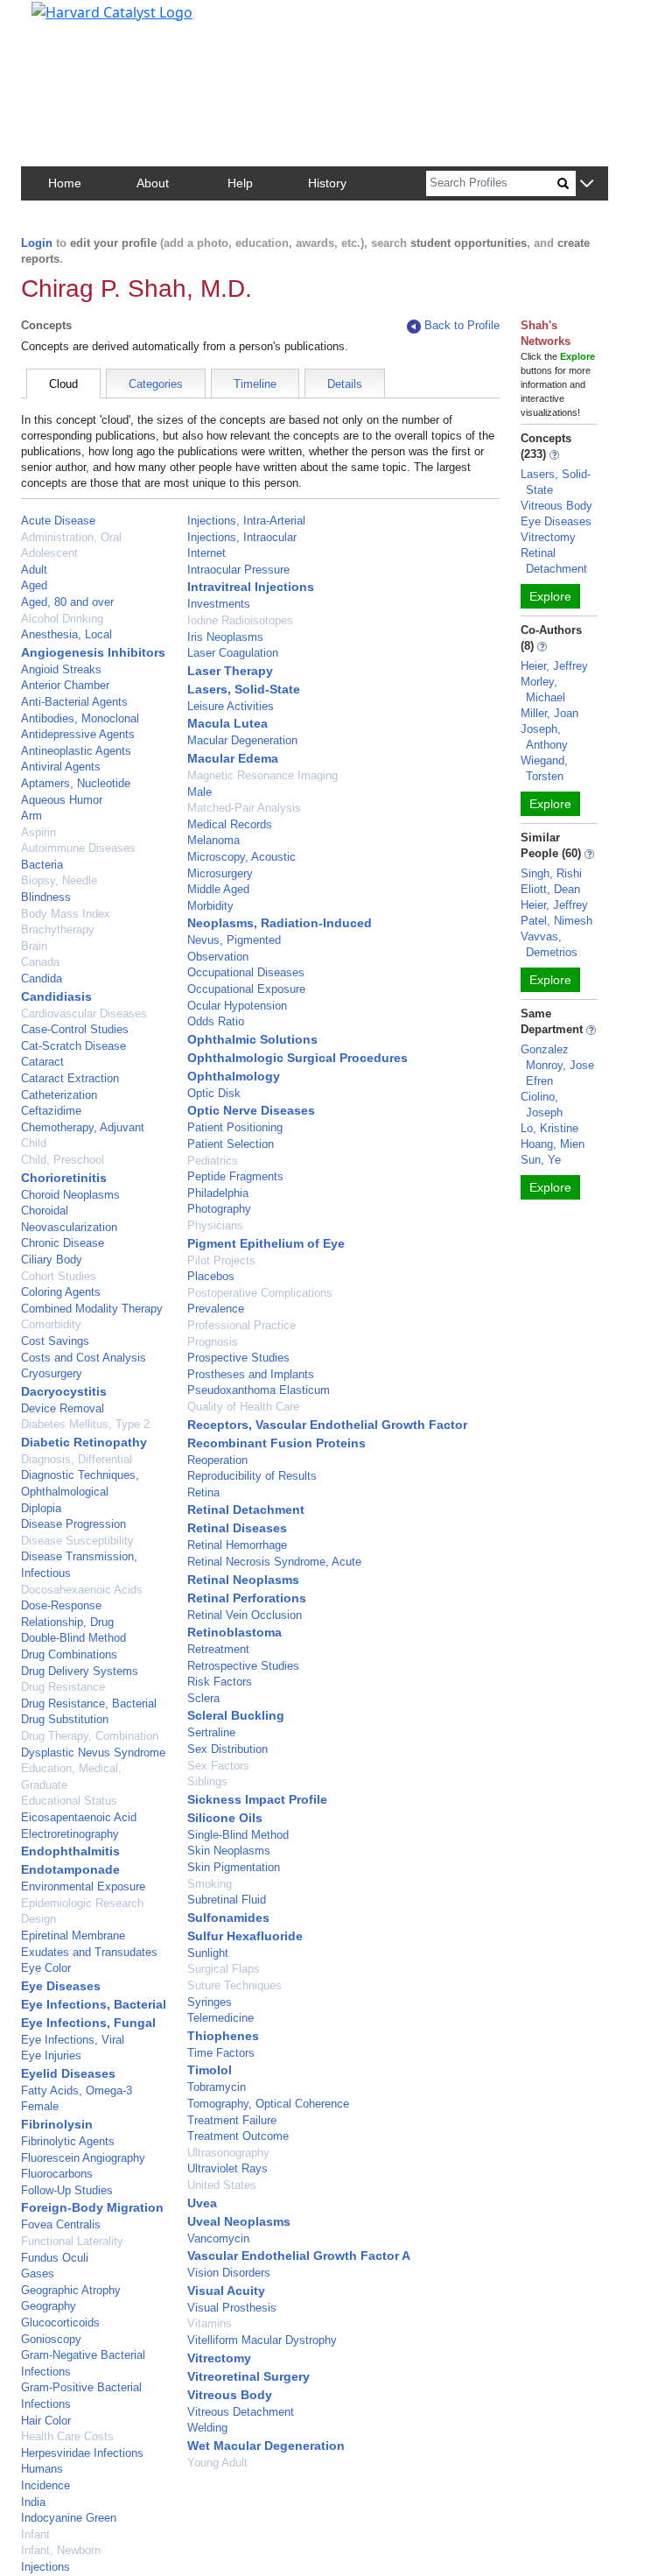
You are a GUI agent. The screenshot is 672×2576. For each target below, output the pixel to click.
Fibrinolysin (57, 2124)
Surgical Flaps (224, 1969)
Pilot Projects (221, 1260)
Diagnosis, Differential (77, 1459)
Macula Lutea (227, 723)
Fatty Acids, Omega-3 (77, 2090)
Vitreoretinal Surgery (248, 2376)
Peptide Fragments (235, 1176)
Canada (40, 962)
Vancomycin (218, 2238)
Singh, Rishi (551, 873)
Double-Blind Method (73, 1638)
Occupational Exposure (246, 989)
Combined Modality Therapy (92, 1309)
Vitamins (210, 2323)
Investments (219, 604)
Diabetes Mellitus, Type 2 (85, 1424)
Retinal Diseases (237, 1528)
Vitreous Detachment (241, 2412)
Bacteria (42, 865)
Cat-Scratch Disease (73, 1046)
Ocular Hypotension (237, 1006)
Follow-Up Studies (67, 2190)
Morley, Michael (543, 690)
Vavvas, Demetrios (549, 944)
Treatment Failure (232, 2120)
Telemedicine (220, 2018)
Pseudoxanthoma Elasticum (259, 1390)
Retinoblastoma (234, 1632)
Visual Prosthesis (232, 2308)
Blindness (46, 897)
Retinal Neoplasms (243, 1580)
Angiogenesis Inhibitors (93, 652)
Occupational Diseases (246, 972)
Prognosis (213, 1342)
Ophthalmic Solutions (252, 1039)
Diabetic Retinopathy (84, 1442)
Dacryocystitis (64, 1391)
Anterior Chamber (65, 685)
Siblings (207, 1781)
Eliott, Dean (550, 889)
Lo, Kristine (549, 1128)
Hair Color (46, 2421)
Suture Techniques (234, 1985)
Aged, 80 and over (67, 602)
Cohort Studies (59, 1276)
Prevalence (216, 1309)
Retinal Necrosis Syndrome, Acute (274, 1562)
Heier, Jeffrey (554, 666)
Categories (156, 384)
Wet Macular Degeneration (266, 2446)
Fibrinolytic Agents (68, 2141)
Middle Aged (218, 889)
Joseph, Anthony (544, 737)
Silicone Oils (225, 1818)
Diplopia (41, 1508)
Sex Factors (218, 1766)
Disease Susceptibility (77, 1541)
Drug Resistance (63, 1687)
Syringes (210, 2002)
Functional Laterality (72, 2241)
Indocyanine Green (69, 2518)
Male (199, 792)
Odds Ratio (216, 1021)
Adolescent (49, 553)
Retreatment (218, 1649)
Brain (34, 946)
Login (37, 243)
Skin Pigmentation (234, 1867)
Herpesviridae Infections (82, 2453)
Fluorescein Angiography (83, 2158)
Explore (550, 596)
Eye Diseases (61, 1986)
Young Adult (217, 2463)
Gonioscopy (51, 2339)
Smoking (210, 1884)
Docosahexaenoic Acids (82, 1590)
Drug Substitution (65, 1719)
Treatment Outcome (238, 2136)
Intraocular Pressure (238, 570)
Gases (38, 2273)
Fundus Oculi (55, 2258)
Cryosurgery (52, 1373)
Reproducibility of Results (252, 1476)
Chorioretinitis (64, 1178)
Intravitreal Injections (251, 587)
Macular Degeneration (242, 740)
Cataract (42, 1062)
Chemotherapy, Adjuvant (83, 1127)
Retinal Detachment (246, 1510)
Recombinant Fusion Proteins (276, 1443)
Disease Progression (73, 1524)
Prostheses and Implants (251, 1374)
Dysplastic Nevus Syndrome (93, 1753)
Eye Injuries (51, 2055)
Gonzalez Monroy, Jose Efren (557, 1065)
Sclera (203, 1698)
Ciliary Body (52, 1260)
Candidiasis (56, 996)
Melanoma (213, 840)
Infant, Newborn (61, 2550)
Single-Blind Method (238, 1835)
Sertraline (211, 1732)
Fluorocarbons (57, 2174)
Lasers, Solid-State (244, 689)
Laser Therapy (230, 671)
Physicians (215, 1225)
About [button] (153, 183)
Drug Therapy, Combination (90, 1736)
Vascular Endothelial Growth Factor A (299, 2256)
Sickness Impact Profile (257, 1799)
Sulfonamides (228, 1918)
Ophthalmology (234, 1076)
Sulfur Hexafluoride (245, 1936)
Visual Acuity (226, 2291)
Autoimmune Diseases (78, 848)
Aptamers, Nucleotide (76, 783)
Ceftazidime (51, 1111)
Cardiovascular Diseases (84, 1014)
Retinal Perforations (247, 1598)
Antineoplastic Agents (76, 751)
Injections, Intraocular (242, 537)
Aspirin (38, 832)
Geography (49, 2306)
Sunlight (208, 1953)
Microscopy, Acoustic (241, 857)
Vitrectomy (219, 2358)
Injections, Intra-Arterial (246, 521)
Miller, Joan (549, 713)
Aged (34, 585)
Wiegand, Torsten (544, 768)
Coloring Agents (61, 1292)
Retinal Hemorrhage (237, 1545)
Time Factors (221, 2053)
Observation (218, 957)
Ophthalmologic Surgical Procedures (297, 1058)
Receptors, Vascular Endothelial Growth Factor (327, 1425)
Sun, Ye (541, 1160)
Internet (206, 553)
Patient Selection (231, 1144)
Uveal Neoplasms (239, 2221)
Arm (31, 816)
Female (40, 2106)
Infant (35, 2534)
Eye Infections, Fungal (88, 2023)
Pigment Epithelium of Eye (266, 1243)
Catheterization (59, 1095)
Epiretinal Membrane (73, 1936)
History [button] (327, 183)
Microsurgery (220, 873)
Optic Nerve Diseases (251, 1110)
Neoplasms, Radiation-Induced (280, 923)
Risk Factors (220, 1682)
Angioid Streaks (61, 669)
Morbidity (210, 906)
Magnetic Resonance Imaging (262, 775)
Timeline (255, 384)
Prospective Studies (238, 1358)
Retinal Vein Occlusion (245, 1615)
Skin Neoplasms (229, 1851)
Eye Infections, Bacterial (94, 2004)
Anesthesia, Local (66, 634)
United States (222, 2185)
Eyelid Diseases (68, 2073)
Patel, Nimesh (556, 921)
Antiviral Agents (61, 767)
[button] (587, 184)
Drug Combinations (69, 1654)
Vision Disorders (229, 2273)
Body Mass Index (66, 914)
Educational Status (69, 1801)
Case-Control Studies (75, 1029)
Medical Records (230, 824)
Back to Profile (462, 325)
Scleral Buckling (236, 1715)
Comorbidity (51, 1324)
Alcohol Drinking (62, 619)
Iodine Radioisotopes (240, 620)
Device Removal (63, 1408)
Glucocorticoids (60, 2323)
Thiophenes (223, 2036)
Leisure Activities (231, 706)
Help (240, 183)
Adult (34, 570)
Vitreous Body (230, 2395)
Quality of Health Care (243, 1407)
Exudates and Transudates (89, 1952)
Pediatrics (213, 1161)
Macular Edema (233, 758)
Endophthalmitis (70, 1851)
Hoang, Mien (553, 1144)
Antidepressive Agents (78, 734)
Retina (203, 1492)
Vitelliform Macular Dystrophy (262, 2340)
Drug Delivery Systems (80, 1671)
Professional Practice (241, 1325)
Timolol (210, 2070)
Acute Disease (58, 521)
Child (34, 1143)
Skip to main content (73, 21)
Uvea (202, 2203)
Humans (42, 2469)
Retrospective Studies (243, 1666)
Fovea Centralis (61, 2224)
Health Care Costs (67, 2436)
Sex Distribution (227, 1749)
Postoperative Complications (260, 1293)
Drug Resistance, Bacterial (89, 1703)
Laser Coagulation (233, 653)
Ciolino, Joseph (542, 1105)
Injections (45, 2567)
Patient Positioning (235, 1127)
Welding (207, 2428)
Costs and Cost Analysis (84, 1358)
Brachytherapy (58, 929)
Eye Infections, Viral (73, 2040)
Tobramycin (217, 2087)
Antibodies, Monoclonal (80, 718)
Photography (219, 1209)
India (33, 2502)
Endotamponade (70, 1869)
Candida (42, 978)
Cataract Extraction (70, 1078)
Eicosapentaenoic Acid (79, 1817)
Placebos (211, 1276)
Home (65, 183)
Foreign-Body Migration (92, 2207)
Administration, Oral (71, 537)
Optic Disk (214, 1093)
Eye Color (46, 1968)
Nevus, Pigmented (234, 940)
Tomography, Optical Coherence (268, 2104)
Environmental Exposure (83, 1886)
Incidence (45, 2485)
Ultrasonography (228, 2153)
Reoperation (217, 1460)
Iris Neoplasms (225, 637)
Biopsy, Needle (59, 880)
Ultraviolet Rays (227, 2168)
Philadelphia (218, 1193)
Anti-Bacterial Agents (74, 702)
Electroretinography (70, 1834)
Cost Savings (55, 1341)
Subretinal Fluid (227, 1900)
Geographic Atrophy (71, 2290)
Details (345, 384)
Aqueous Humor (62, 800)
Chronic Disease (63, 1243)
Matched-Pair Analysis (244, 808)
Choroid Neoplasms (70, 1195)
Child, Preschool (63, 1160)
